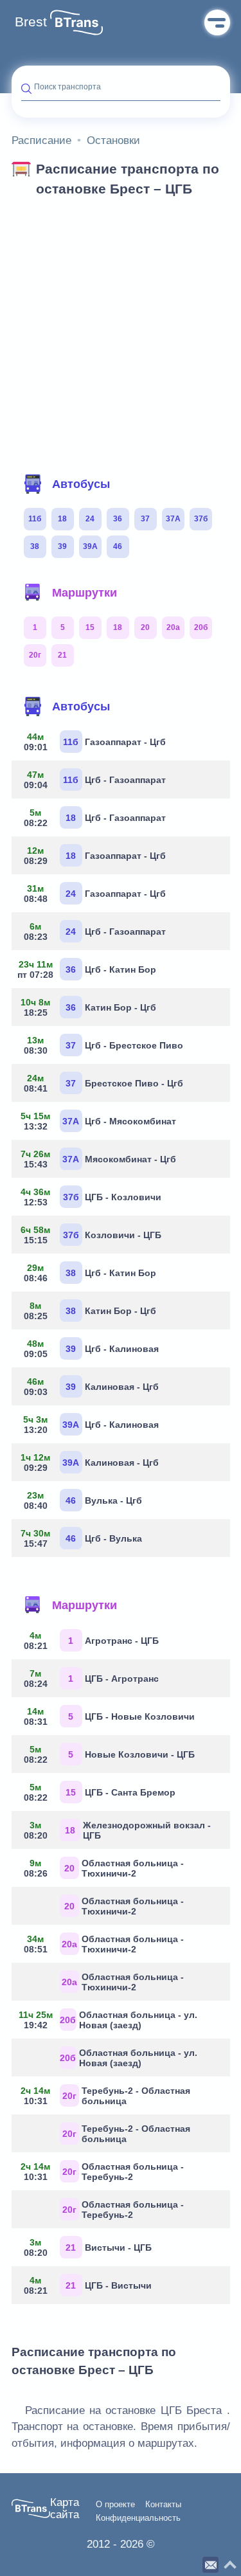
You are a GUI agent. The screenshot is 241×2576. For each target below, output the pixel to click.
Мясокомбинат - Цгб (99, 1159)
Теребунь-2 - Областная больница (106, 2096)
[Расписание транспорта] (76, 23)
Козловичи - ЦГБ (91, 1235)
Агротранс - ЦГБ (91, 1641)
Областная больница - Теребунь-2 (103, 2172)
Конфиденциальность (138, 2518)
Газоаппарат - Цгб (95, 742)
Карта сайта (65, 2509)
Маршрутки (85, 593)
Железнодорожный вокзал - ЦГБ (117, 1830)
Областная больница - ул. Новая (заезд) (110, 2020)
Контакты (163, 2505)
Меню (217, 23)
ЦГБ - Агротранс (91, 1679)
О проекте (115, 2505)
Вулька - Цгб (83, 1500)
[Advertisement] (121, 331)
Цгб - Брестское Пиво (103, 1045)
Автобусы (81, 484)
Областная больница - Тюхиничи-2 (104, 1868)
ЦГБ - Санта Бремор (100, 1792)
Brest (31, 22)
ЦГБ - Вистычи (88, 2285)
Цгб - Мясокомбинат (99, 1121)
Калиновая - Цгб (91, 1387)
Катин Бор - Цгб (89, 1007)
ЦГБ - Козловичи (91, 1197)
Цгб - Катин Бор (89, 969)
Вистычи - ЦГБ (88, 2247)
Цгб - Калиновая (91, 1349)
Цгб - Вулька (82, 1538)
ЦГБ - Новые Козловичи (109, 1716)
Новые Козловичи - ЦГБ (109, 1754)
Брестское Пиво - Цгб (103, 1083)
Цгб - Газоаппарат (95, 780)
